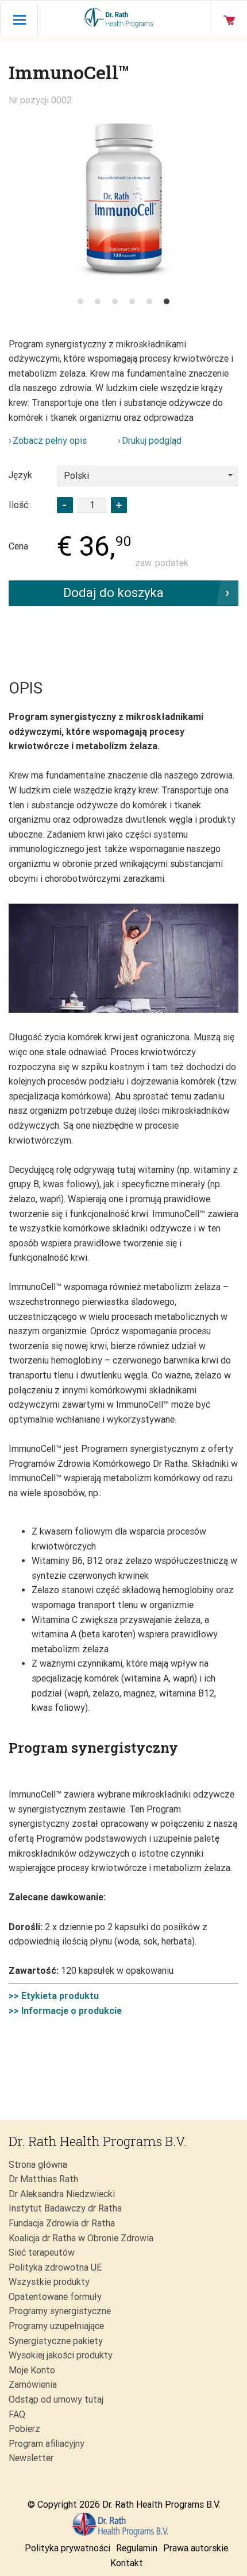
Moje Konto (32, 2370)
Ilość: (19, 505)
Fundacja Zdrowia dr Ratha (62, 2223)
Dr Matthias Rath (43, 2179)
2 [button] (98, 301)
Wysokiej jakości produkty (61, 2355)
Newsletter (31, 2458)
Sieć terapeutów (42, 2252)
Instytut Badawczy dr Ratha (65, 2208)
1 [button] (80, 301)
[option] (123, 199)
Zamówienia (33, 2385)
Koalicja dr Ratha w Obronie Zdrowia (81, 2238)
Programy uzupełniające (56, 2326)
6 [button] (167, 301)
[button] (119, 505)
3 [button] (115, 301)
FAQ (17, 2414)
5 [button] (149, 301)
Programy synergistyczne (60, 2311)
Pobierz (24, 2429)
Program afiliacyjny (47, 2444)
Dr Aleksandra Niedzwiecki (62, 2194)
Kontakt (127, 2563)
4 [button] (132, 301)
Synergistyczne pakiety (56, 2341)
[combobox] (148, 476)
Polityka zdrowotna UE (55, 2267)
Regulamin (137, 2548)
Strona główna (38, 2165)
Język (20, 475)
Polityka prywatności (67, 2548)
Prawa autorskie (196, 2548)
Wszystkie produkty (49, 2282)
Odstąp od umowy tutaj (56, 2399)
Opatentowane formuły (55, 2297)
